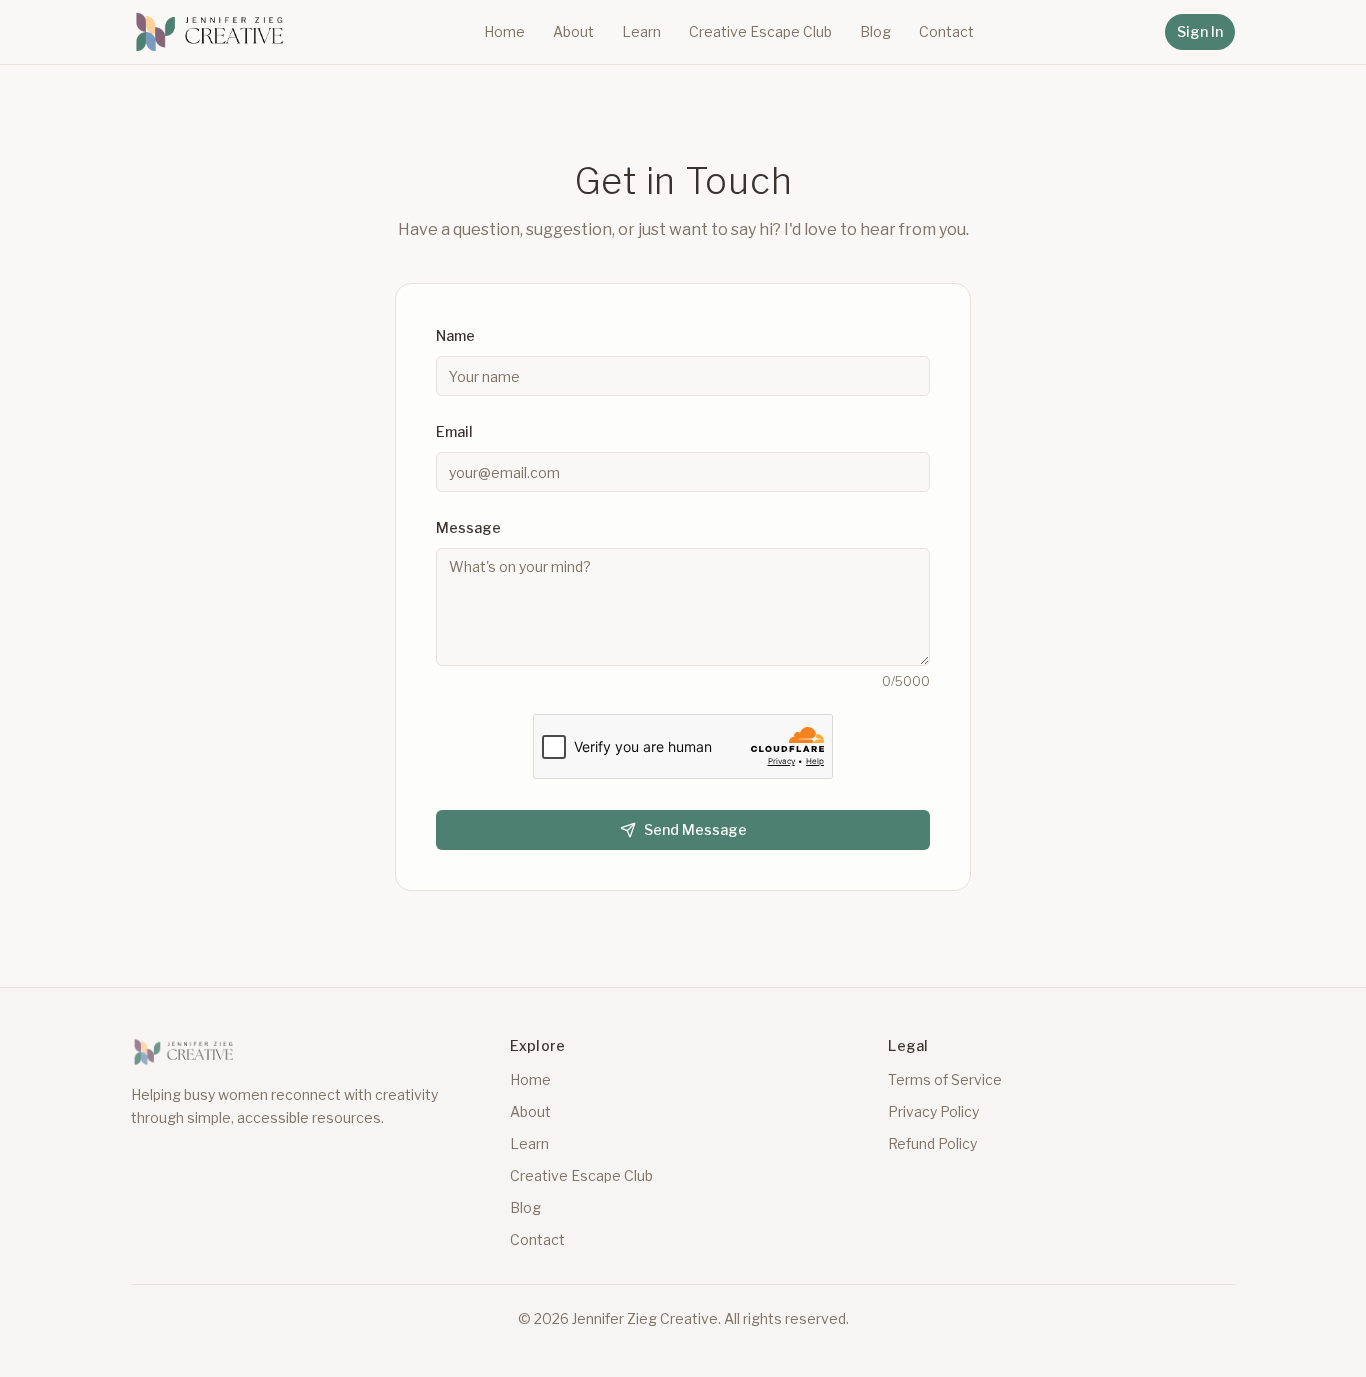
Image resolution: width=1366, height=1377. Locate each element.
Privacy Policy (933, 1111)
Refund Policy (932, 1143)
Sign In (1200, 31)
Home (504, 31)
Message (468, 527)
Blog (875, 31)
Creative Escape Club (760, 31)
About (573, 31)
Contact (946, 31)
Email (454, 431)
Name (455, 335)
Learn (641, 31)
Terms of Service (945, 1079)
